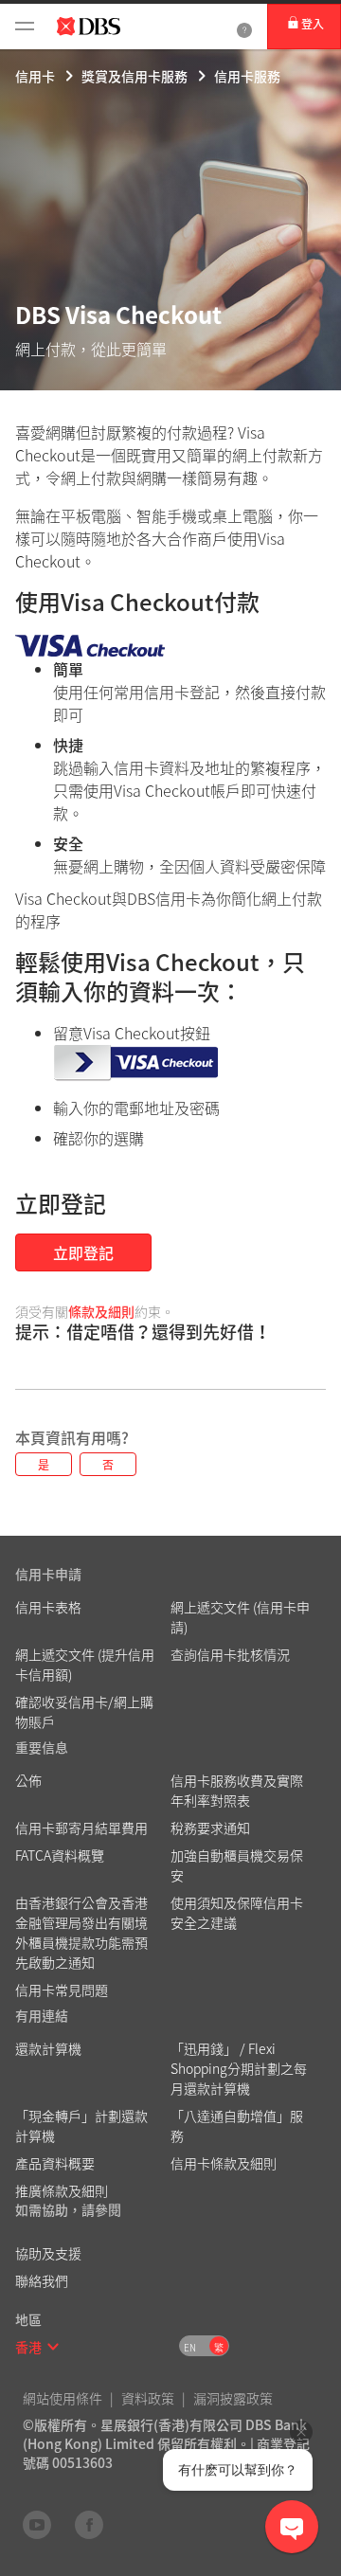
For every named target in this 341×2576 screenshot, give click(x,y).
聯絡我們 (42, 2280)
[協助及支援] (244, 27)
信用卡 (35, 76)
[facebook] (89, 2524)
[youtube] (37, 2524)
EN (190, 2347)
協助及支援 (48, 2253)
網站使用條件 (63, 2398)
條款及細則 (101, 1311)
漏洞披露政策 (233, 2398)
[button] (53, 2347)
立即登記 (83, 1252)
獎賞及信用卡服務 (135, 76)
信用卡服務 (247, 76)
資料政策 (148, 2398)
